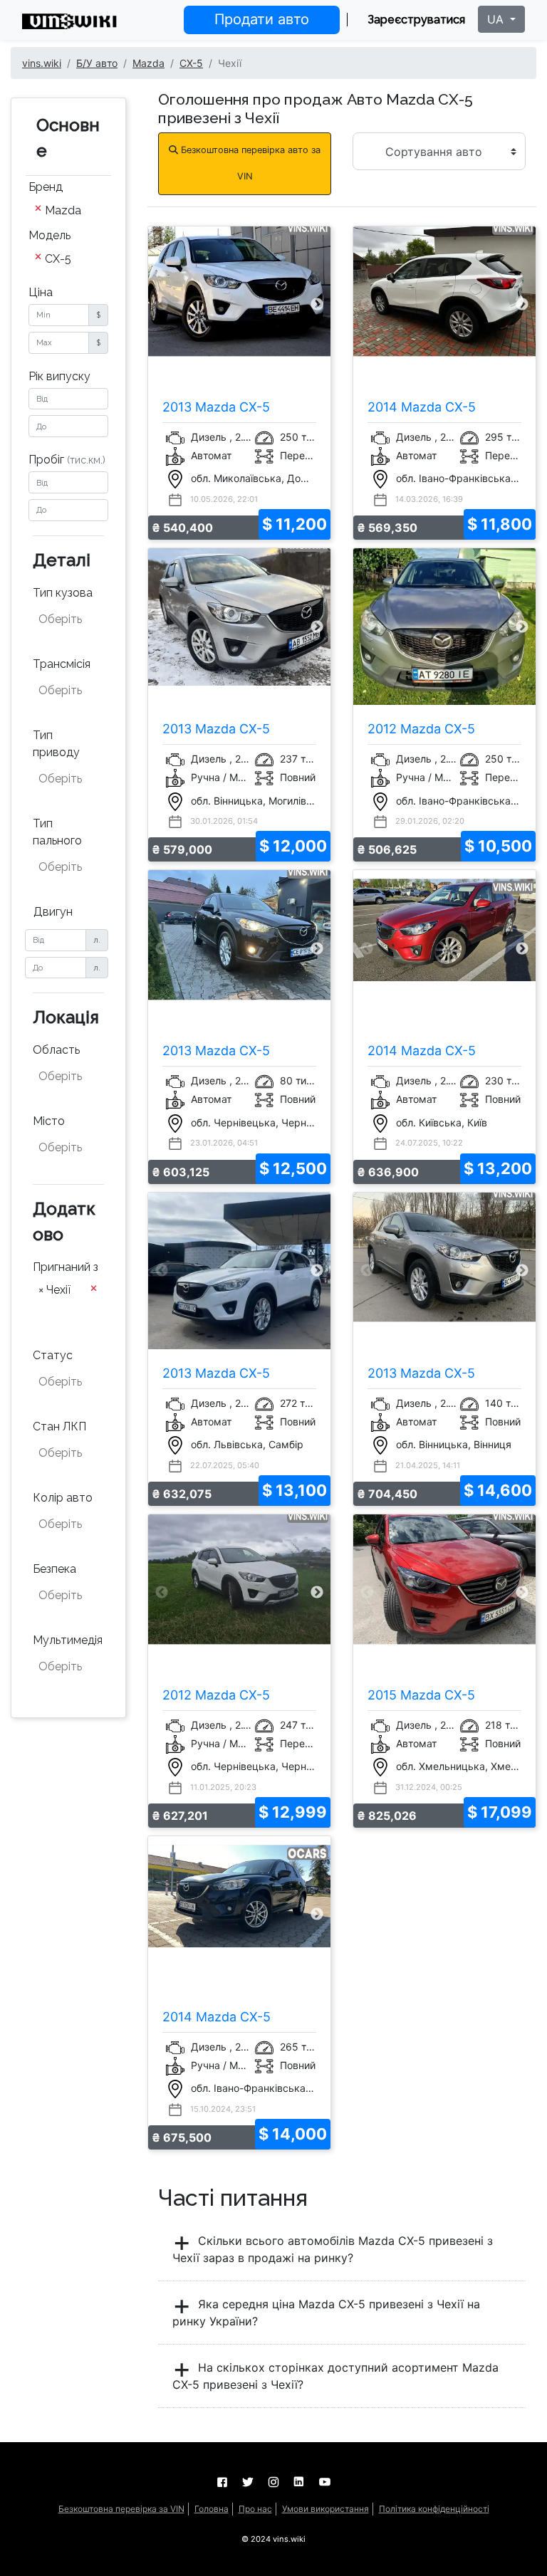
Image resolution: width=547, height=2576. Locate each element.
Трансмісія (62, 664)
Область (56, 1050)
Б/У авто (97, 63)
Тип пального (57, 832)
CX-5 (191, 63)
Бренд (46, 187)
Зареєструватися (416, 20)
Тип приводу (56, 744)
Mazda (149, 63)
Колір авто (63, 1498)
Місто (49, 1121)
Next (317, 304)
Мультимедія (68, 1640)
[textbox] (69, 619)
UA (497, 19)
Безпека (54, 1569)
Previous (162, 304)
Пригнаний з (66, 1267)
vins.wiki (42, 63)
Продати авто (262, 19)
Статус (53, 1355)
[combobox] (68, 211)
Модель (50, 235)
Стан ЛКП (59, 1426)
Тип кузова (63, 593)
